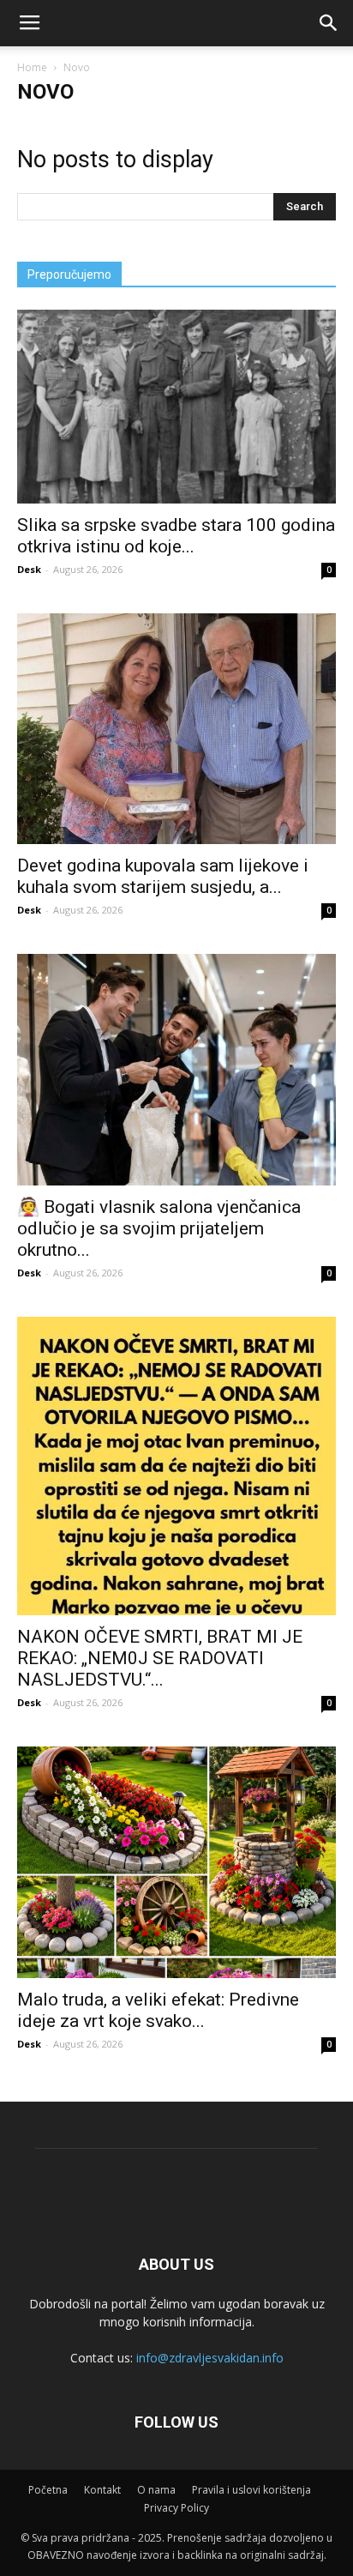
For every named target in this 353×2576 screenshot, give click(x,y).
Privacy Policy (176, 2508)
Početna (48, 2490)
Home (32, 67)
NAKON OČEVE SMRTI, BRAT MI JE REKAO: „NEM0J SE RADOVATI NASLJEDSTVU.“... (160, 1658)
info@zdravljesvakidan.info (210, 2358)
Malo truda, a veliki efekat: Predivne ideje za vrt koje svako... (158, 2010)
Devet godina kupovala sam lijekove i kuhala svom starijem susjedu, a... (163, 876)
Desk (29, 569)
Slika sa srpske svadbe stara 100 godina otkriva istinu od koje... (176, 536)
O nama (156, 2490)
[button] (329, 23)
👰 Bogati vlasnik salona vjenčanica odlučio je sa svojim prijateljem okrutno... (159, 1228)
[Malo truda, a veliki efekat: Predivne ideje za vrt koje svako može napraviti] (176, 1862)
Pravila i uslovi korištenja (251, 2490)
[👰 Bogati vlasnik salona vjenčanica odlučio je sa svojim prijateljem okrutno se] (176, 1070)
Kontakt (102, 2490)
